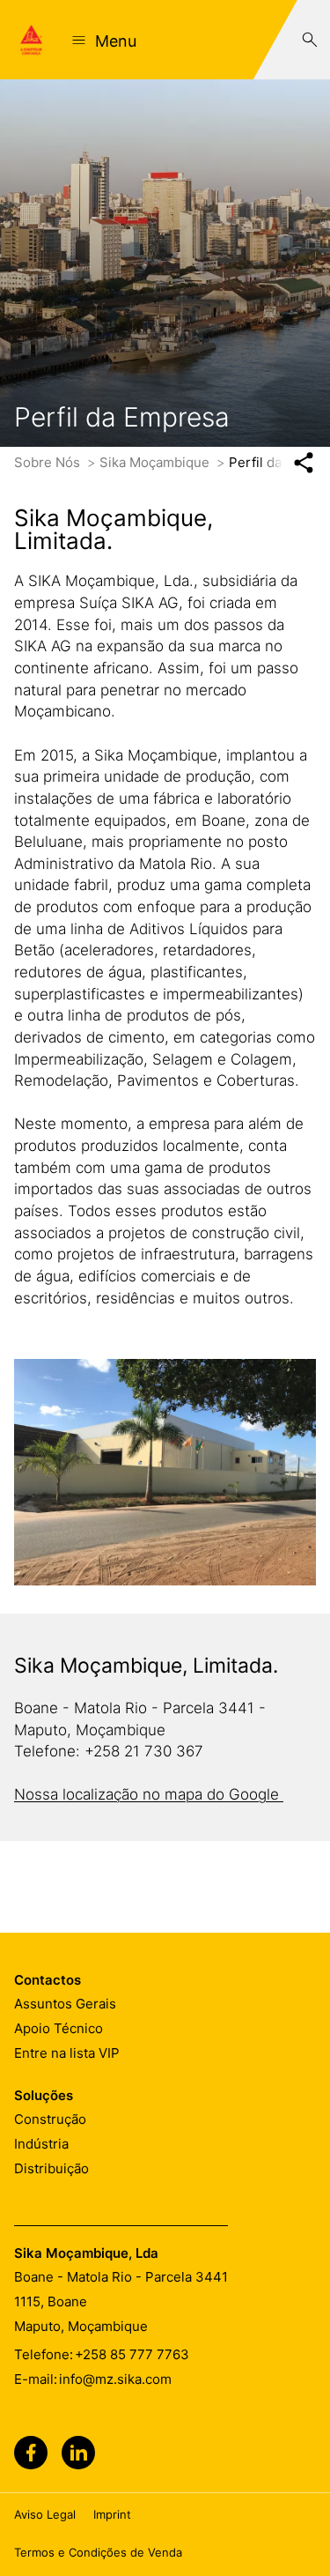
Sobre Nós (49, 462)
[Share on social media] (303, 463)
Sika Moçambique (156, 462)
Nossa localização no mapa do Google (149, 1794)
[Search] (310, 40)
